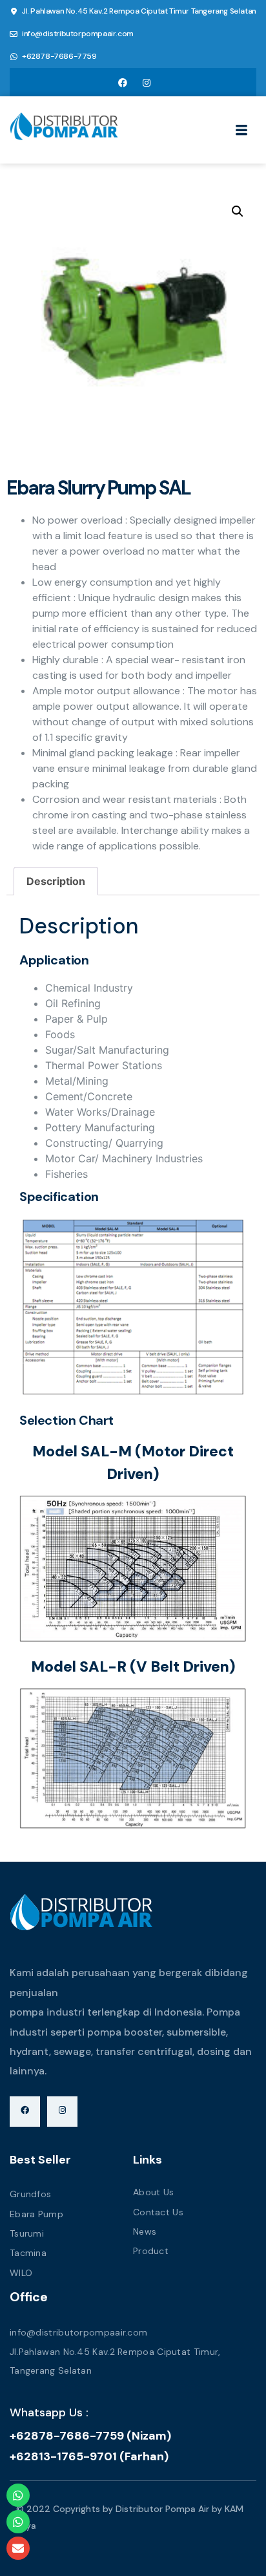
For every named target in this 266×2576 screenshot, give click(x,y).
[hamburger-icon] (242, 132)
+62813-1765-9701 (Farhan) (89, 2456)
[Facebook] (123, 82)
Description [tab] (56, 881)
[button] (238, 211)
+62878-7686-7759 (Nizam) (90, 2436)
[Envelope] (18, 2548)
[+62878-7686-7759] (14, 57)
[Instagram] (147, 82)
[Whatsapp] (18, 2495)
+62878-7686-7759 (59, 56)
